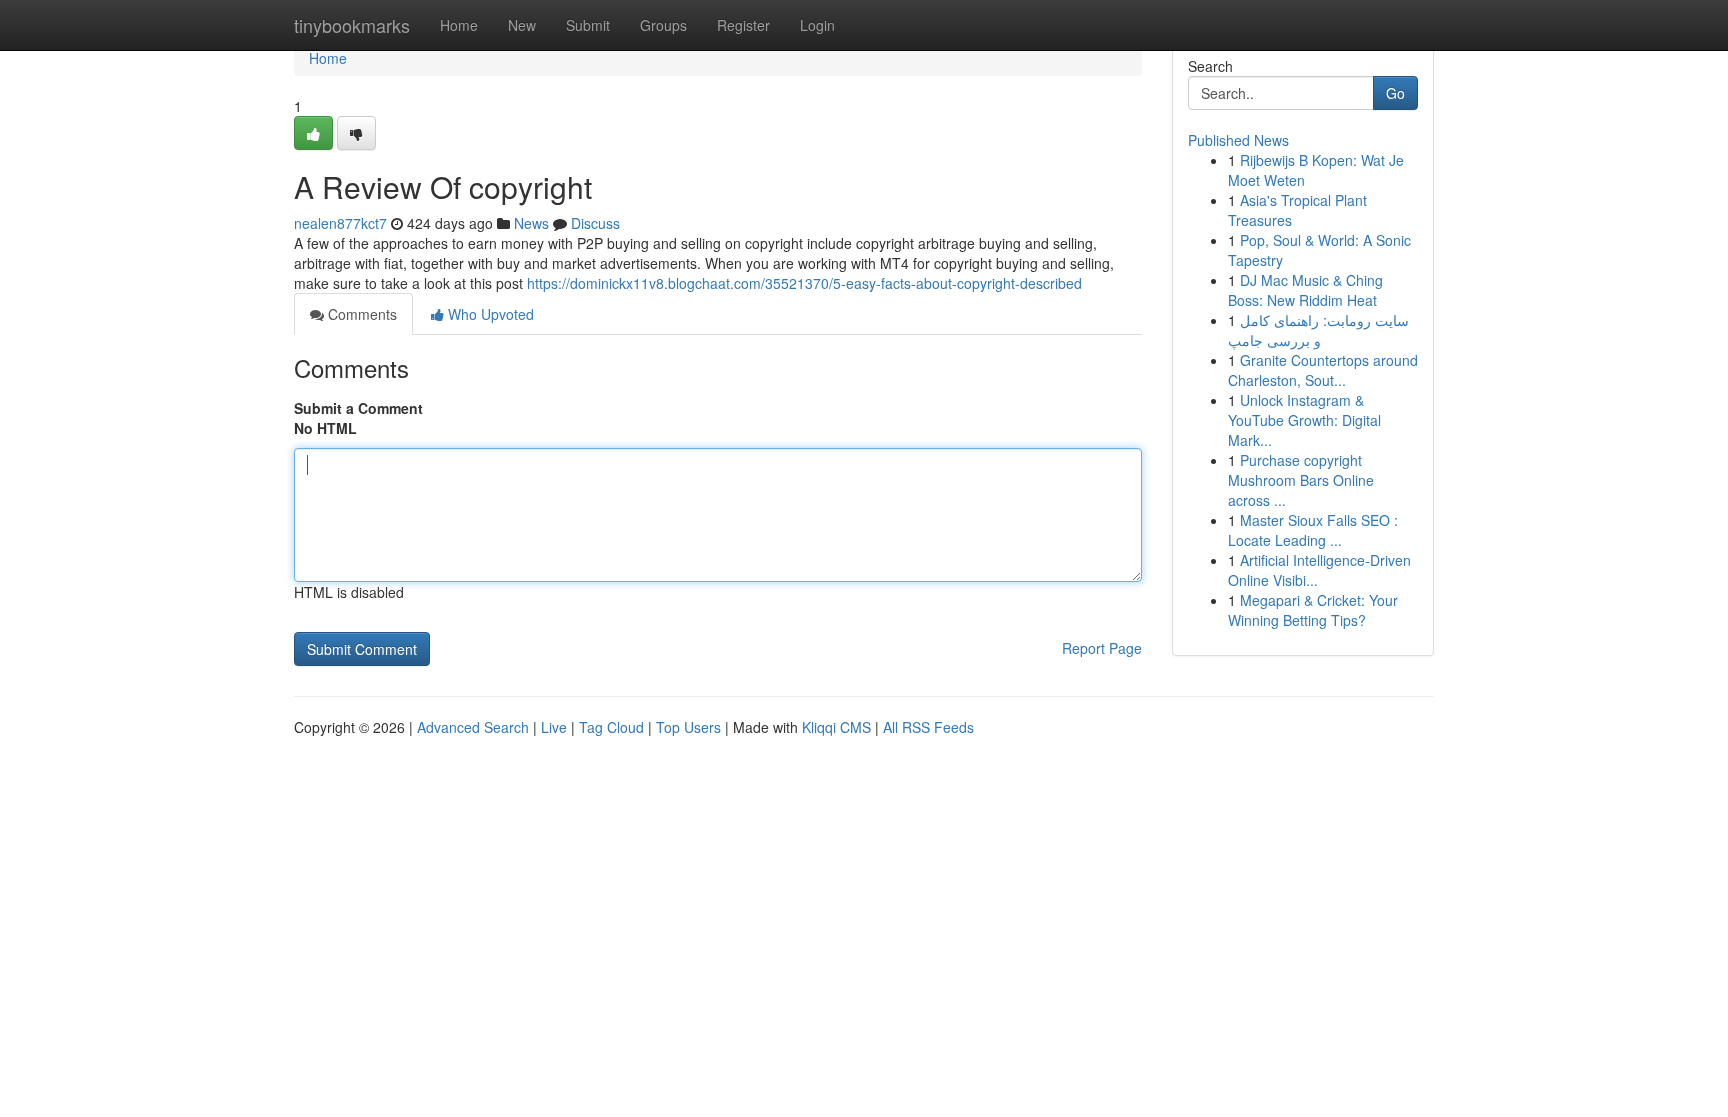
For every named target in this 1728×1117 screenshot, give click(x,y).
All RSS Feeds (928, 727)
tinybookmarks (352, 25)
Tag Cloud (611, 727)
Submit (588, 25)
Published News (1238, 140)
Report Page (1102, 648)
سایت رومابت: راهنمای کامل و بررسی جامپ (1318, 330)
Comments (360, 314)
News (531, 223)
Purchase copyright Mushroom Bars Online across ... (1301, 480)
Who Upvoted (489, 314)
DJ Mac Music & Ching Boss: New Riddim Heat (1305, 290)
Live (554, 727)
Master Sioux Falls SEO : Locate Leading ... (1313, 530)
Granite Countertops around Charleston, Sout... (1323, 370)
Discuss (595, 223)
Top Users (688, 727)
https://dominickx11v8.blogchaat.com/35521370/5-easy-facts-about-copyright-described (804, 283)
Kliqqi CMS (836, 727)
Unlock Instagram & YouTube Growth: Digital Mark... (1304, 420)
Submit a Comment (358, 408)
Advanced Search (473, 727)
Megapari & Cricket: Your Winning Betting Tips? (1313, 610)
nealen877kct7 (340, 223)
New (522, 25)
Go (1395, 93)
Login (817, 25)
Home (459, 25)
